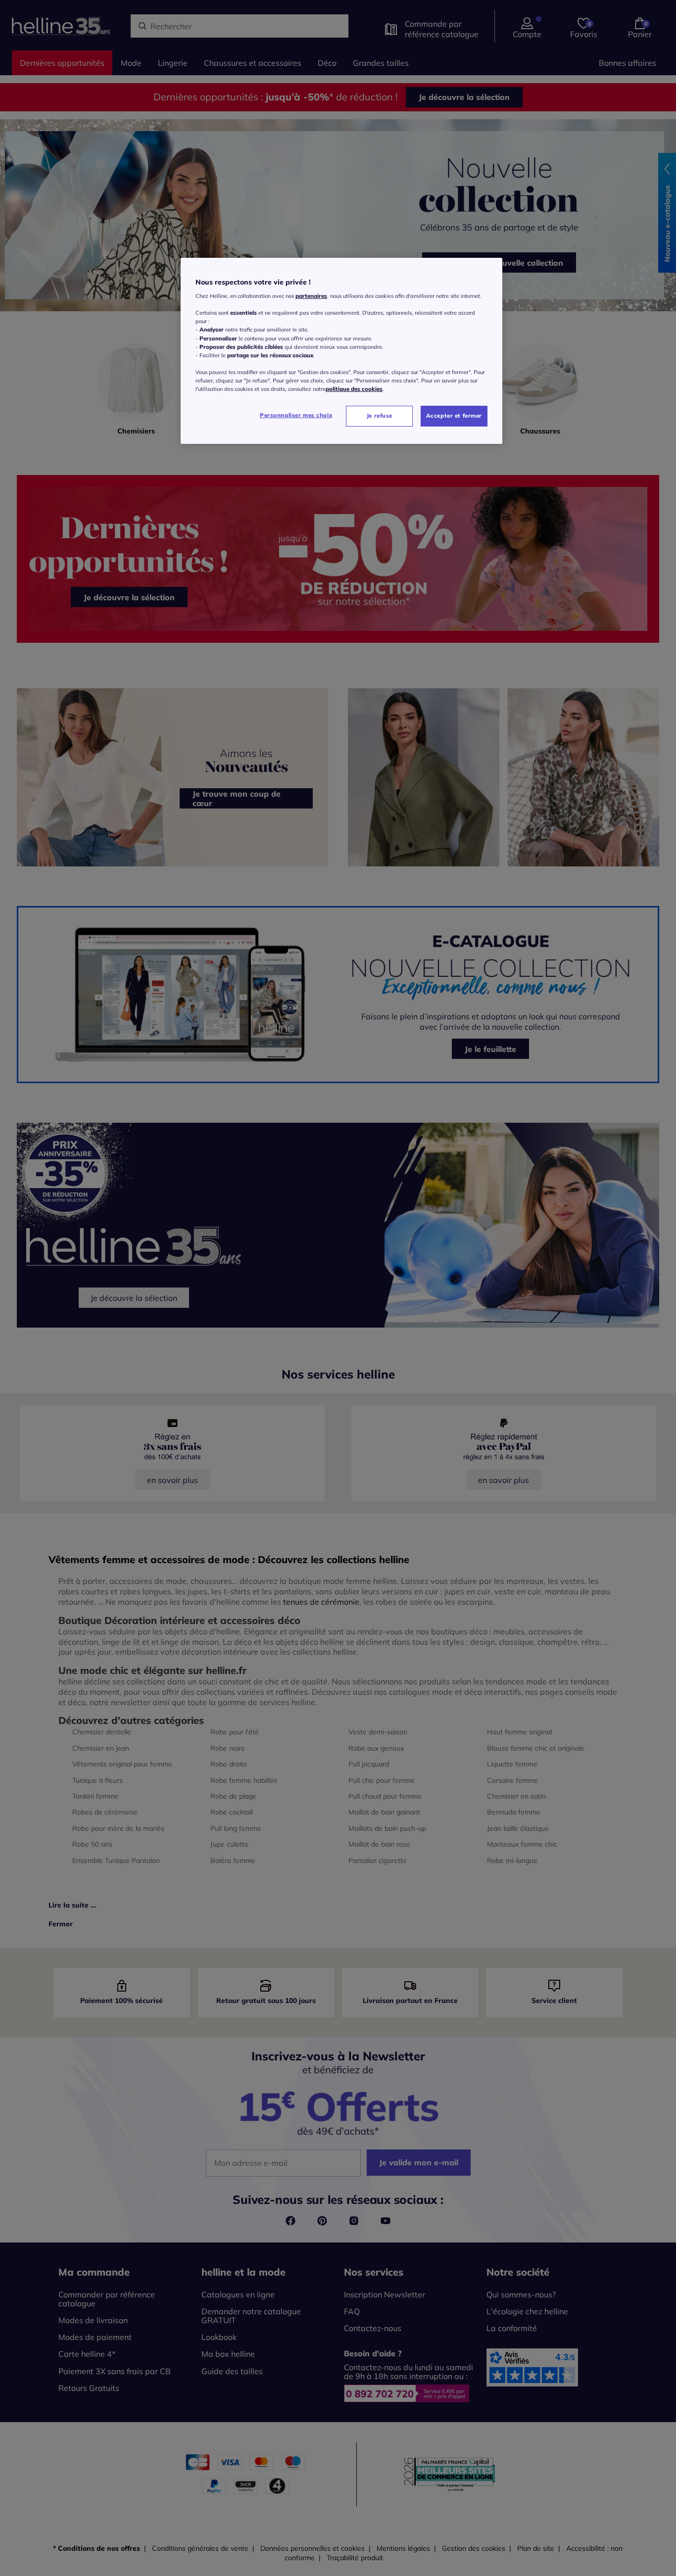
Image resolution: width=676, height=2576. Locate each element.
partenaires (311, 296)
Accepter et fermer (454, 416)
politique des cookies (354, 389)
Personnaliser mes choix (296, 415)
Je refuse (380, 416)
